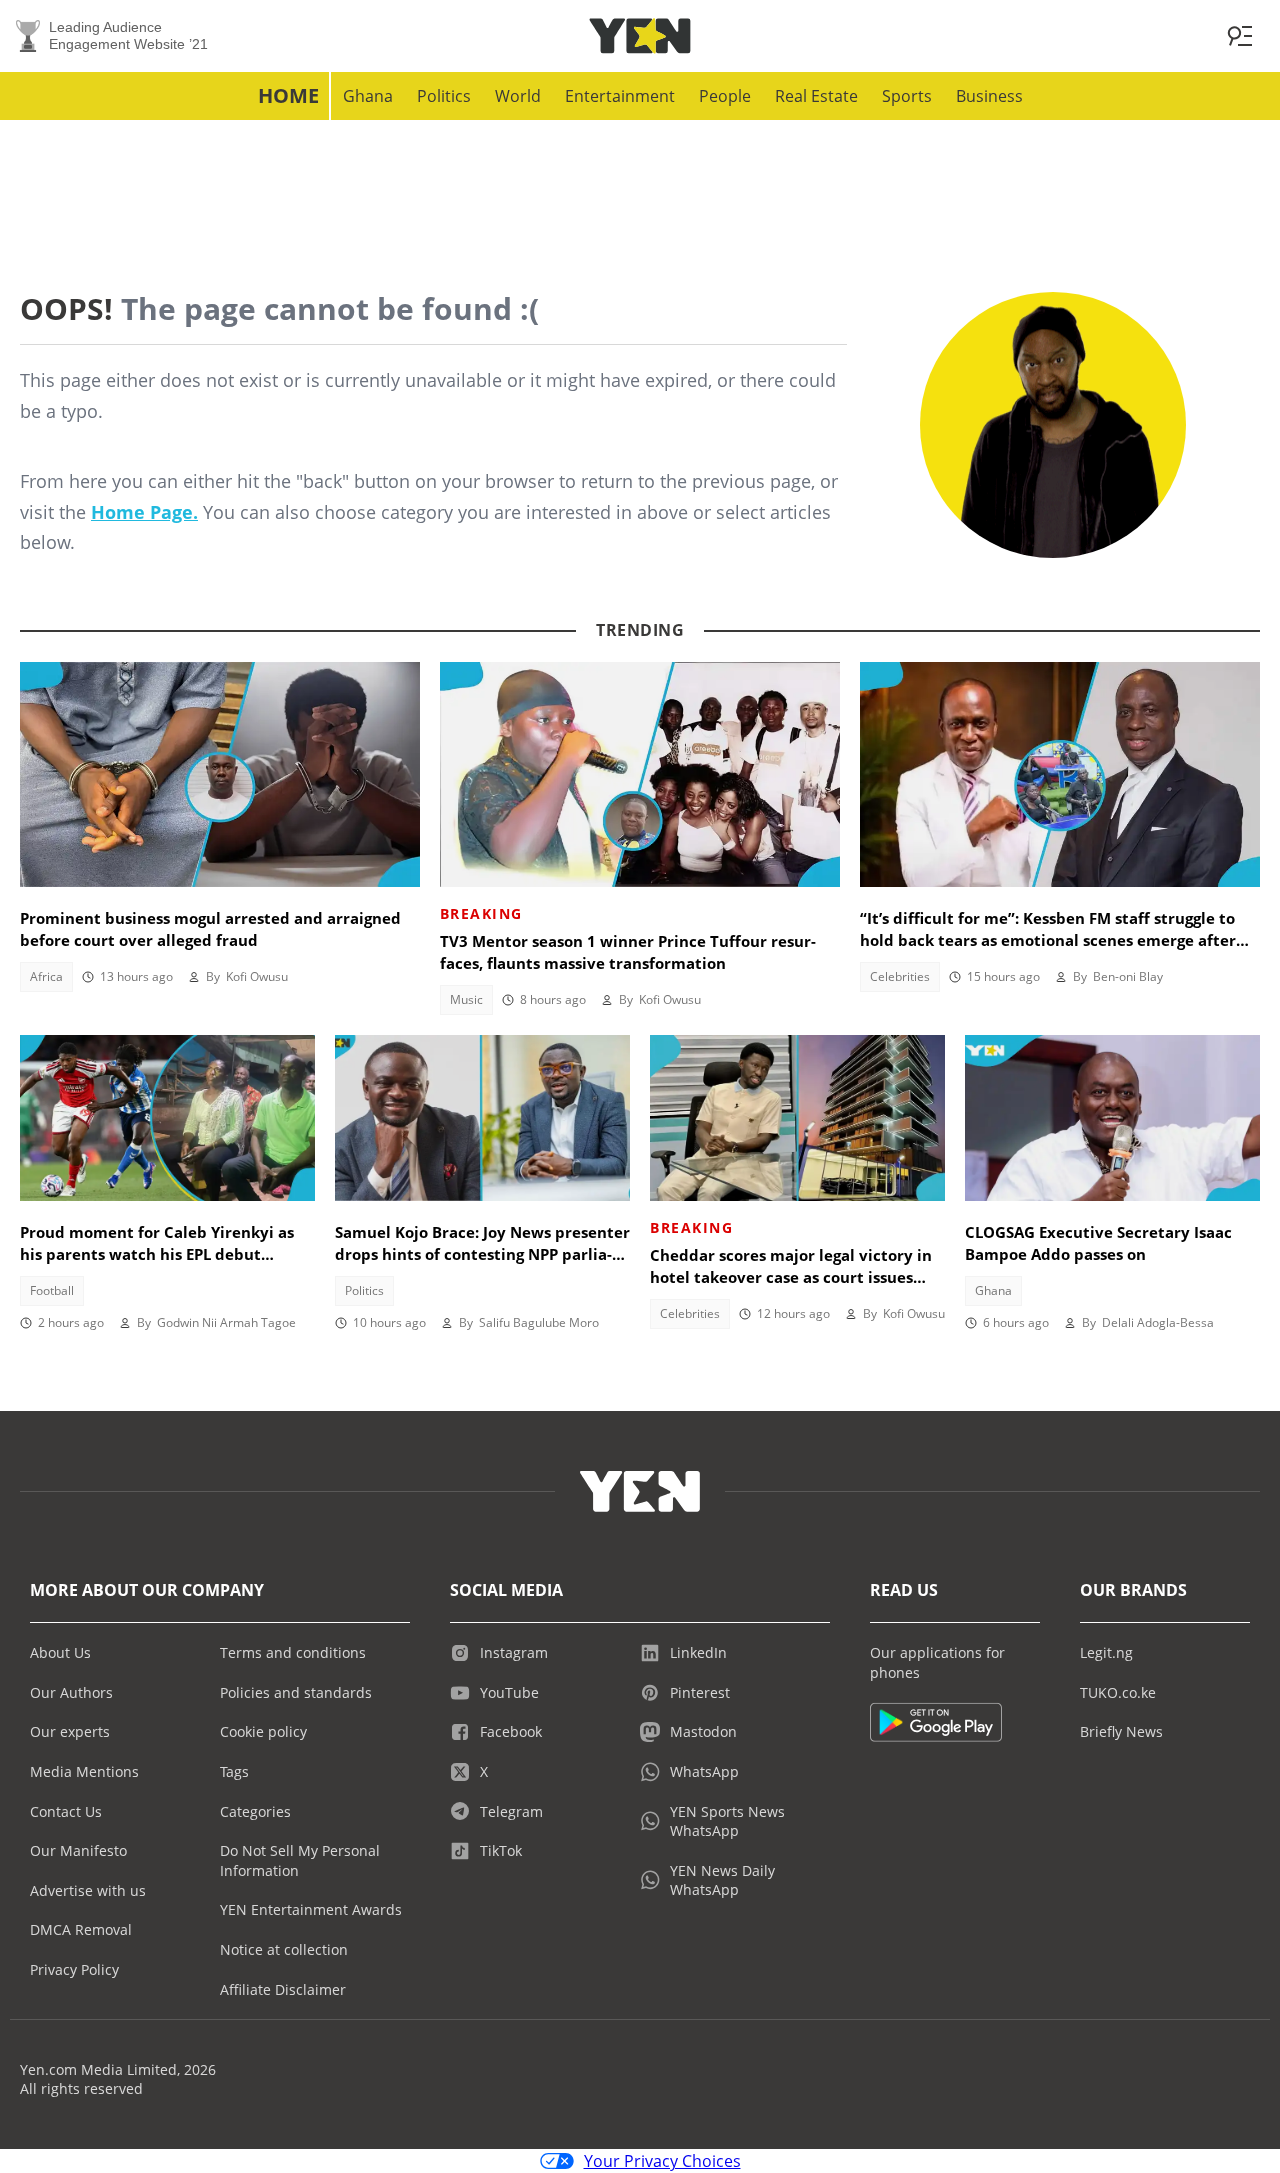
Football (52, 1290)
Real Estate (816, 96)
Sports (907, 96)
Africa (46, 976)
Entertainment (620, 96)
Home (288, 95)
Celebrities (900, 976)
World (518, 96)
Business (989, 96)
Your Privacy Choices (662, 2161)
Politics (444, 96)
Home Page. (144, 512)
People (725, 96)
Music (466, 999)
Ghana (368, 96)
